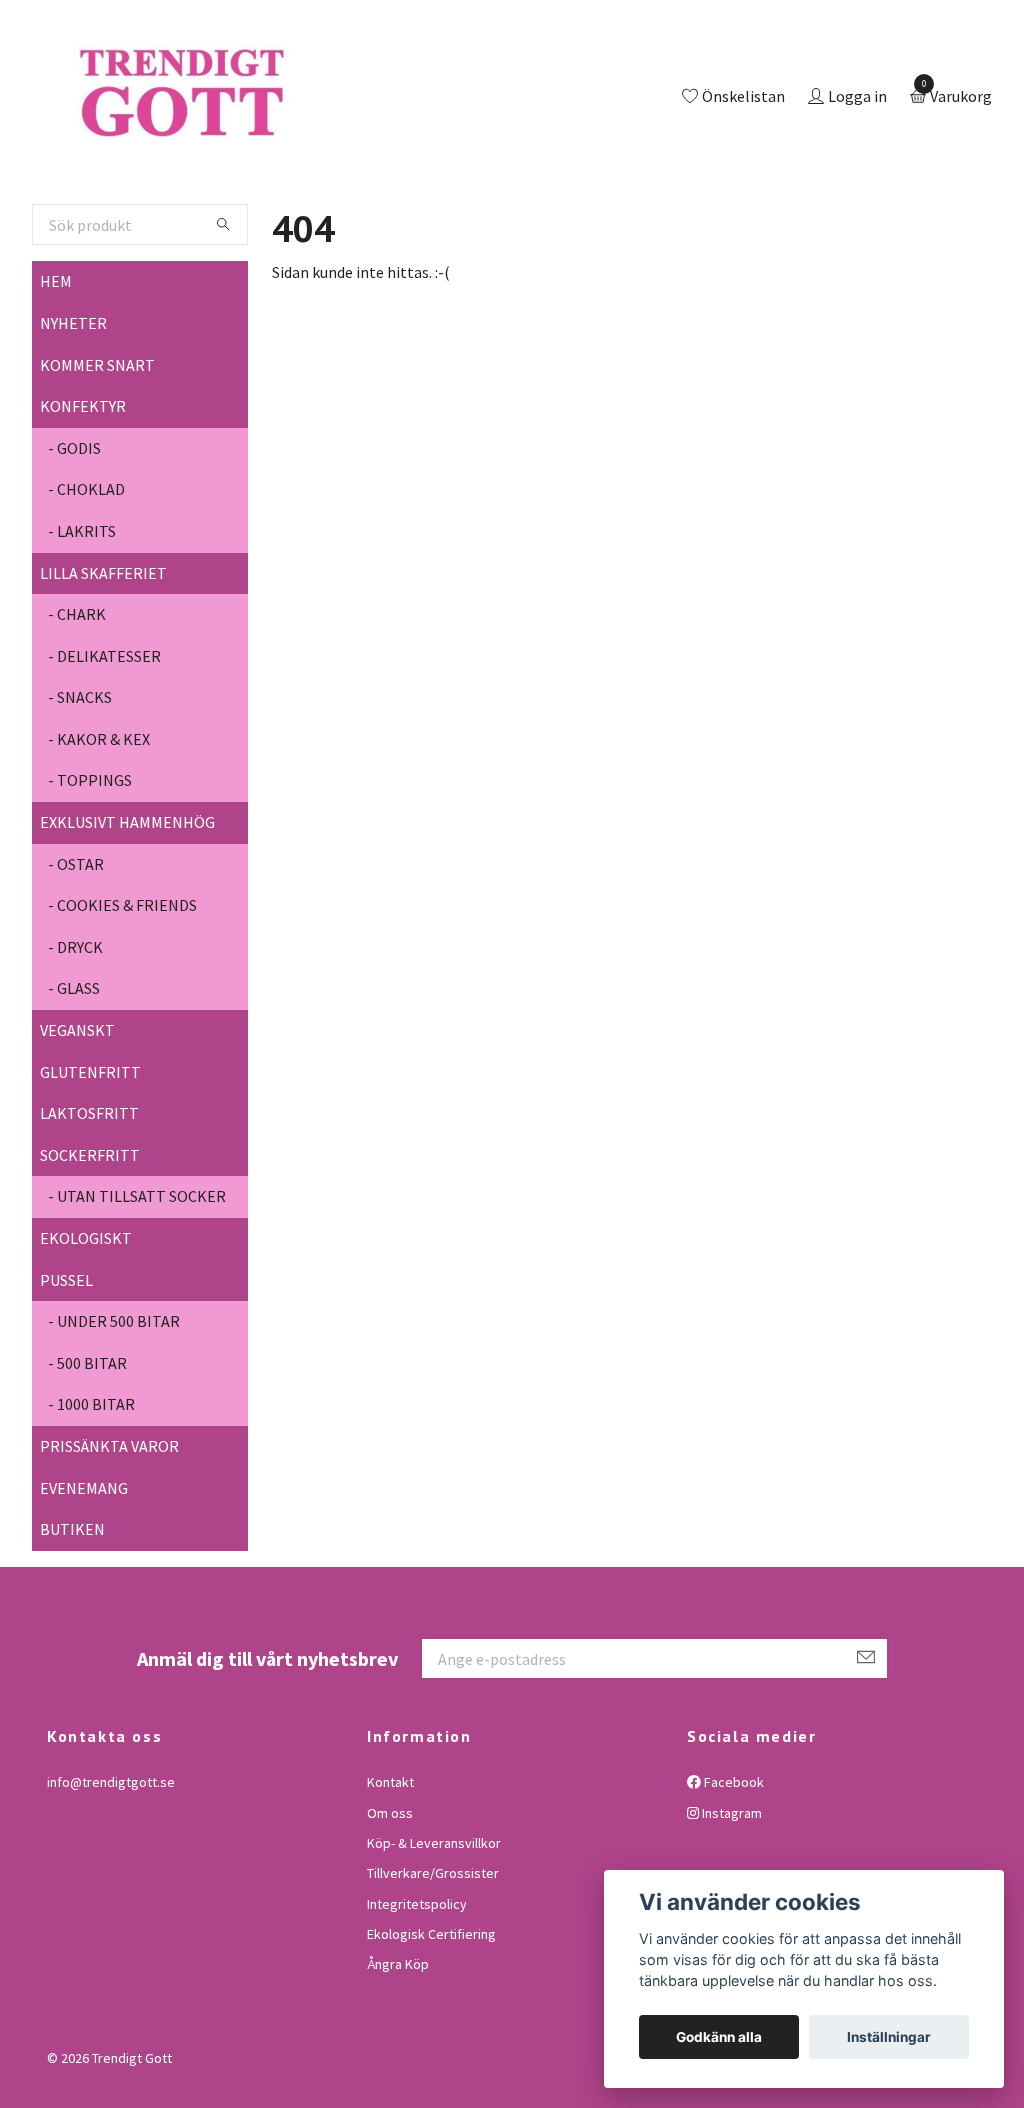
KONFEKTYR (83, 488)
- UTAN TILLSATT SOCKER (137, 1279)
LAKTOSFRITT (89, 1195)
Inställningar (889, 2037)
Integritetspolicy (417, 1986)
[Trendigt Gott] (265, 139)
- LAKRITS (82, 613)
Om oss (390, 1895)
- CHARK (77, 696)
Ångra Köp (398, 2047)
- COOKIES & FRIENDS (122, 988)
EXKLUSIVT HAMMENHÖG (127, 904)
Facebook (732, 1864)
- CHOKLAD (86, 572)
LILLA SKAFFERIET (103, 655)
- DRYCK (75, 1029)
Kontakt (390, 1864)
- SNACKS (80, 780)
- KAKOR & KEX (99, 821)
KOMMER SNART (97, 447)
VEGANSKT (77, 1112)
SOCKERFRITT (90, 1237)
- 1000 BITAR (91, 1487)
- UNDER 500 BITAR (114, 1403)
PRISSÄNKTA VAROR (109, 1528)
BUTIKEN (72, 1611)
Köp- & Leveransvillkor (434, 1925)
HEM (56, 364)
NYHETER (73, 405)
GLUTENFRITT (90, 1154)
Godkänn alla (719, 2037)
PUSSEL (66, 1362)
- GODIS (74, 530)
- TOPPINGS (90, 863)
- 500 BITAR (87, 1445)
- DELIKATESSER (104, 738)
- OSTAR (76, 946)
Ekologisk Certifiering (431, 2016)
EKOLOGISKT (86, 1320)
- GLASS (74, 1071)
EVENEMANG (84, 1570)
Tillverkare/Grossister (433, 1956)
